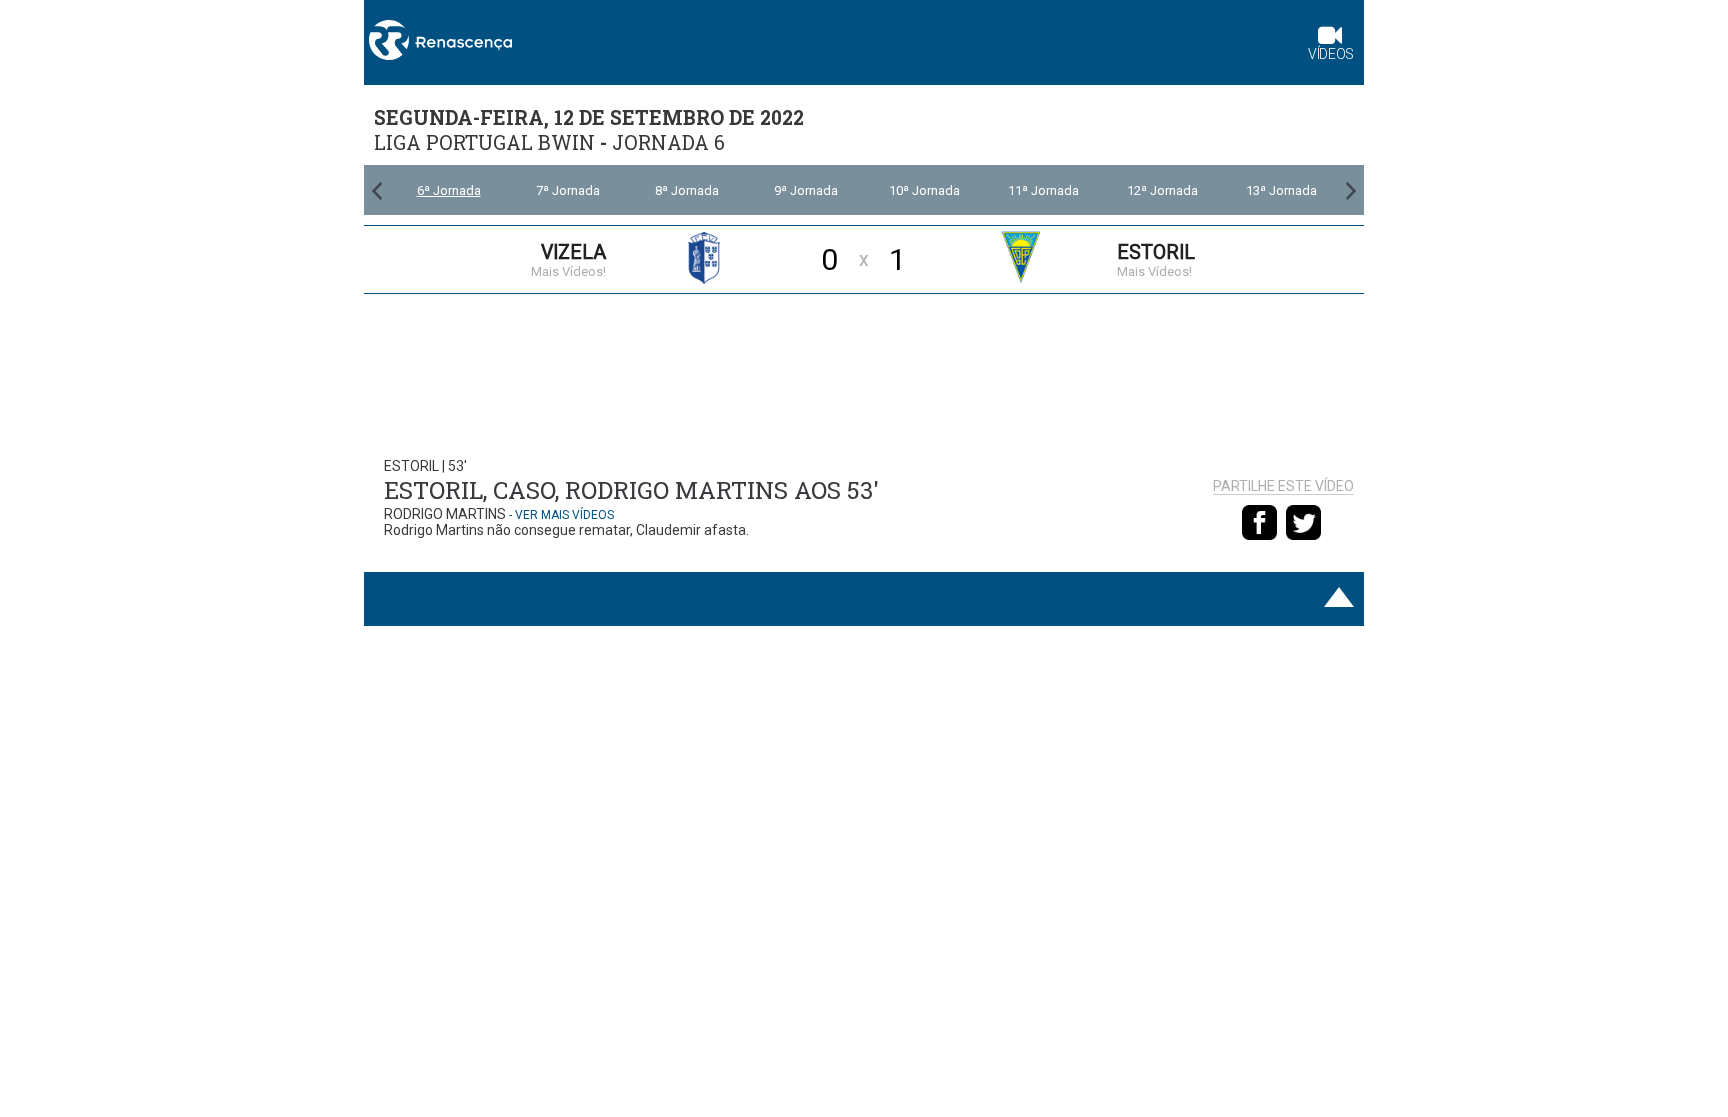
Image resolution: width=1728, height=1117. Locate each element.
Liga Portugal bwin (484, 142)
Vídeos (1331, 54)
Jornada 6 (668, 142)
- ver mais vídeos (561, 515)
